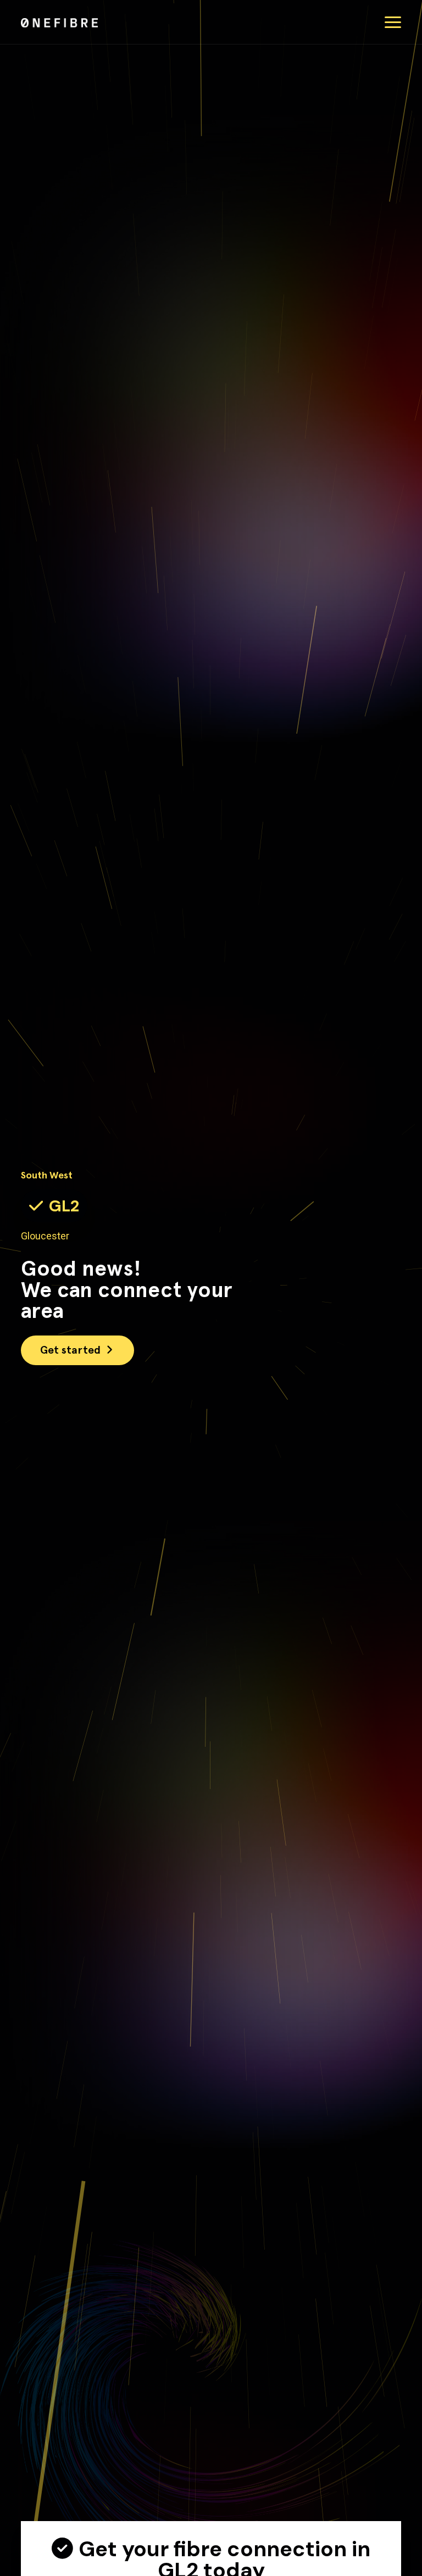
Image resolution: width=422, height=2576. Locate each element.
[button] (393, 22)
